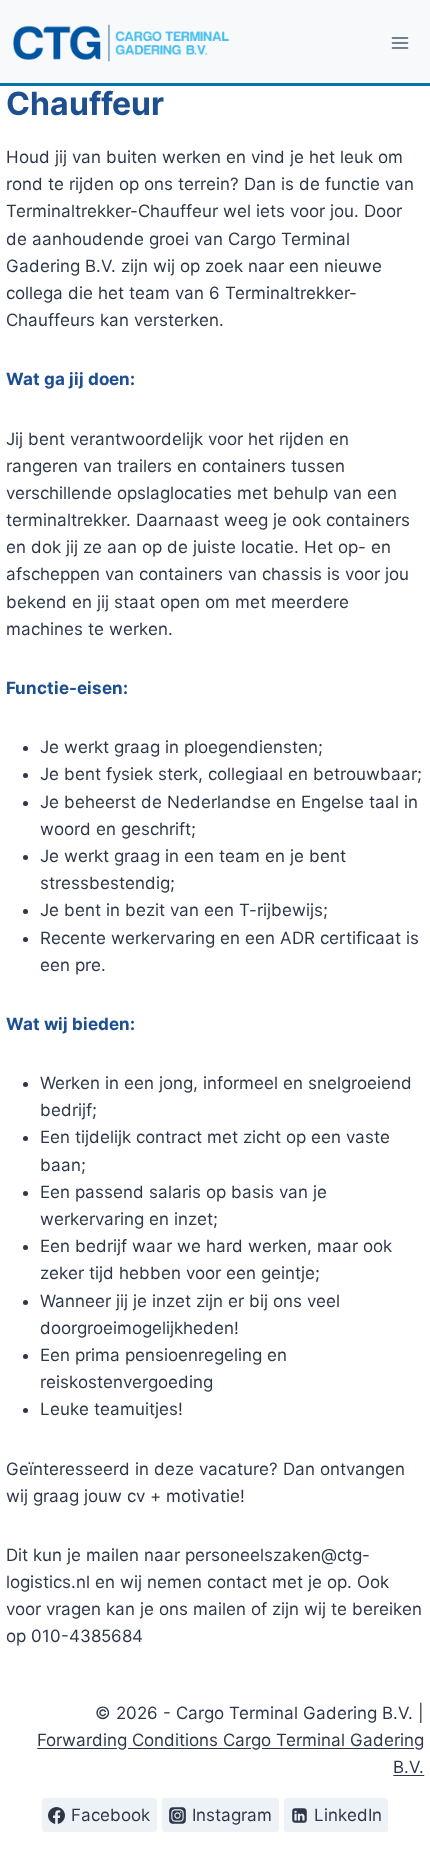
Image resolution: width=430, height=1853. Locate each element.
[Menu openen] (400, 42)
